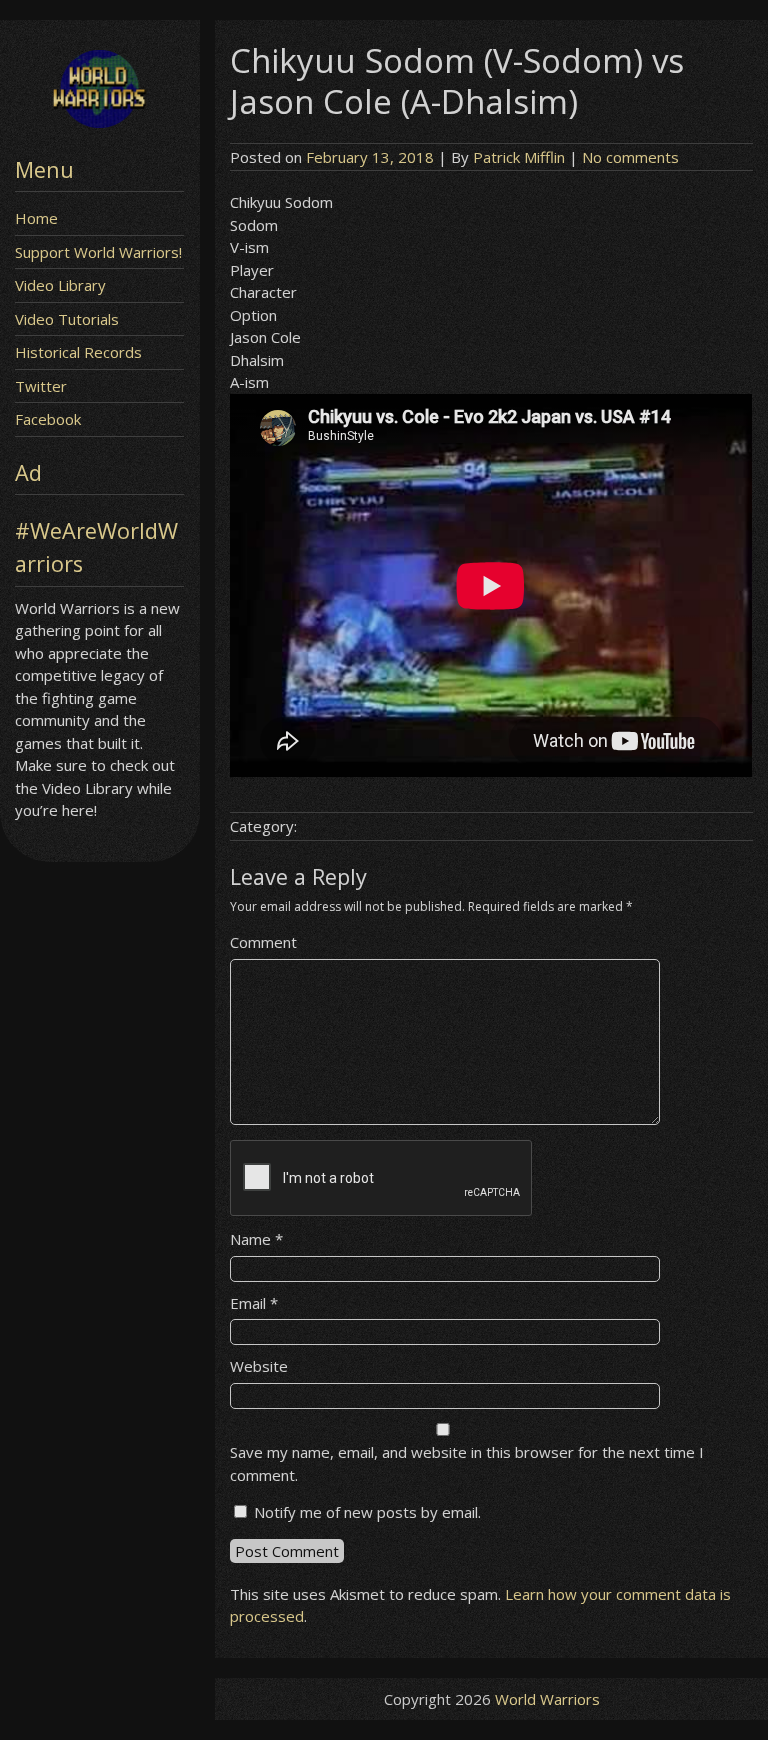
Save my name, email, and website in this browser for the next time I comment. (467, 1463)
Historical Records (78, 352)
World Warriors (547, 1699)
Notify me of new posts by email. (367, 1512)
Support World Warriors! (98, 252)
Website (259, 1366)
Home (36, 218)
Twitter (41, 386)
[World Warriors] (99, 122)
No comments (630, 157)
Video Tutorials (67, 319)
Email (254, 1303)
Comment (263, 942)
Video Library (60, 285)
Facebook (48, 419)
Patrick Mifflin (519, 157)
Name (256, 1239)
